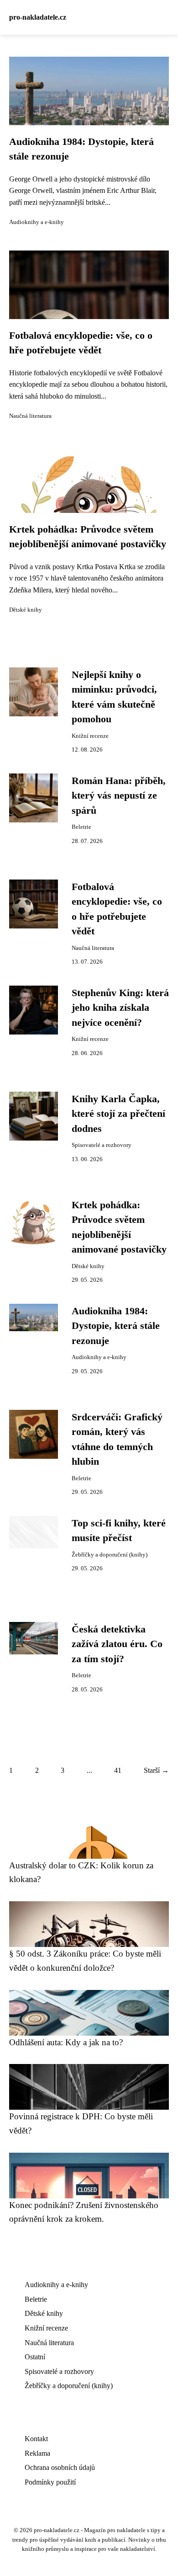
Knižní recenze (90, 736)
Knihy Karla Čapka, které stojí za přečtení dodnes (118, 1114)
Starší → (156, 1770)
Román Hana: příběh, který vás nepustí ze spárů (119, 796)
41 (118, 1770)
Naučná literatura (30, 416)
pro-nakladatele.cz (38, 17)
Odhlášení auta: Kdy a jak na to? (66, 2042)
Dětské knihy (26, 610)
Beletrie (81, 827)
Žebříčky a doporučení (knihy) (110, 1555)
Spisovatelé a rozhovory (102, 1145)
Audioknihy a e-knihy (37, 222)
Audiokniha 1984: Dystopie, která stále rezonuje (116, 1326)
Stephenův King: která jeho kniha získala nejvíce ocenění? (120, 1008)
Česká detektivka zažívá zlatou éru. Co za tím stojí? (117, 1644)
